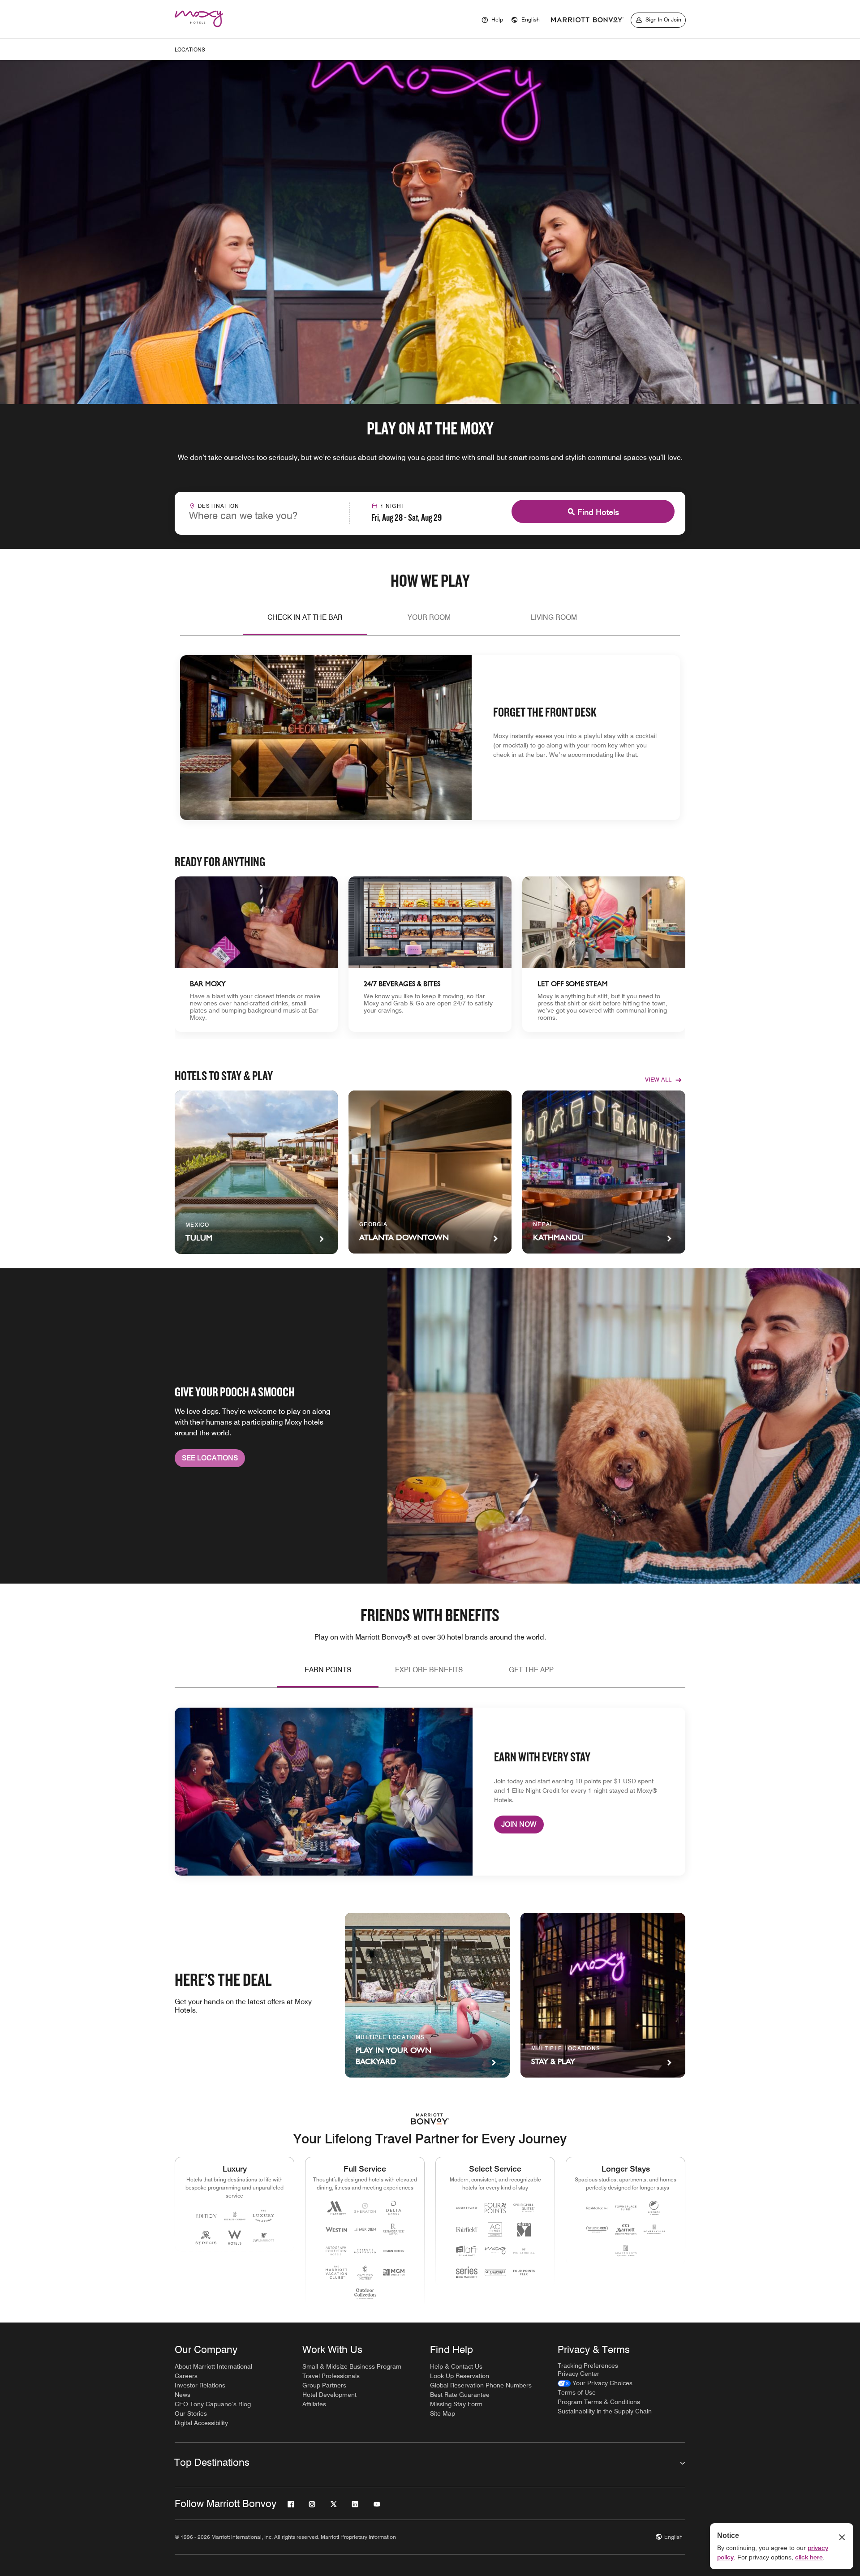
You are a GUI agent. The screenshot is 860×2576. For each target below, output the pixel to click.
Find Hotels (598, 512)
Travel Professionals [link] (331, 2376)
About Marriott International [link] (213, 2366)
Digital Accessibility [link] (201, 2423)
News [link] (183, 2395)
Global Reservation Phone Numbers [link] (481, 2385)
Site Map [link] (443, 2413)
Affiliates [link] (314, 2404)
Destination (219, 506)
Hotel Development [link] (329, 2395)
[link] (256, 954)
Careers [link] (186, 2376)
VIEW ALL (658, 1079)
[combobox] (262, 512)
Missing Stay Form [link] (456, 2404)
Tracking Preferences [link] (588, 2366)
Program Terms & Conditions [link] (599, 2402)
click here (809, 2557)
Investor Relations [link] (200, 2385)
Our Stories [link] (191, 2413)
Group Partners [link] (324, 2385)
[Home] (204, 29)
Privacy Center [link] (578, 2374)
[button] (525, 20)
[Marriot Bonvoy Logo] (430, 2119)
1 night (393, 506)
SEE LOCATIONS (210, 1458)
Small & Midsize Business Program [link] (352, 2366)
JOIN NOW (519, 1824)
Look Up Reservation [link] (460, 2376)
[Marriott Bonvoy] (587, 20)
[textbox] (262, 515)
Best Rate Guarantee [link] (460, 2395)
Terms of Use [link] (577, 2392)
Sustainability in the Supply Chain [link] (605, 2411)
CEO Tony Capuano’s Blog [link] (213, 2404)
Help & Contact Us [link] (456, 2366)
